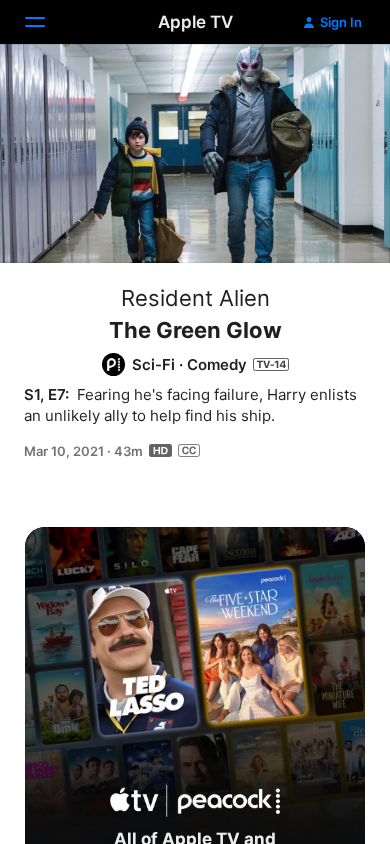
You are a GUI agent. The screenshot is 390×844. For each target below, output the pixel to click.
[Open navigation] (47, 22)
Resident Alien (195, 298)
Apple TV (195, 22)
